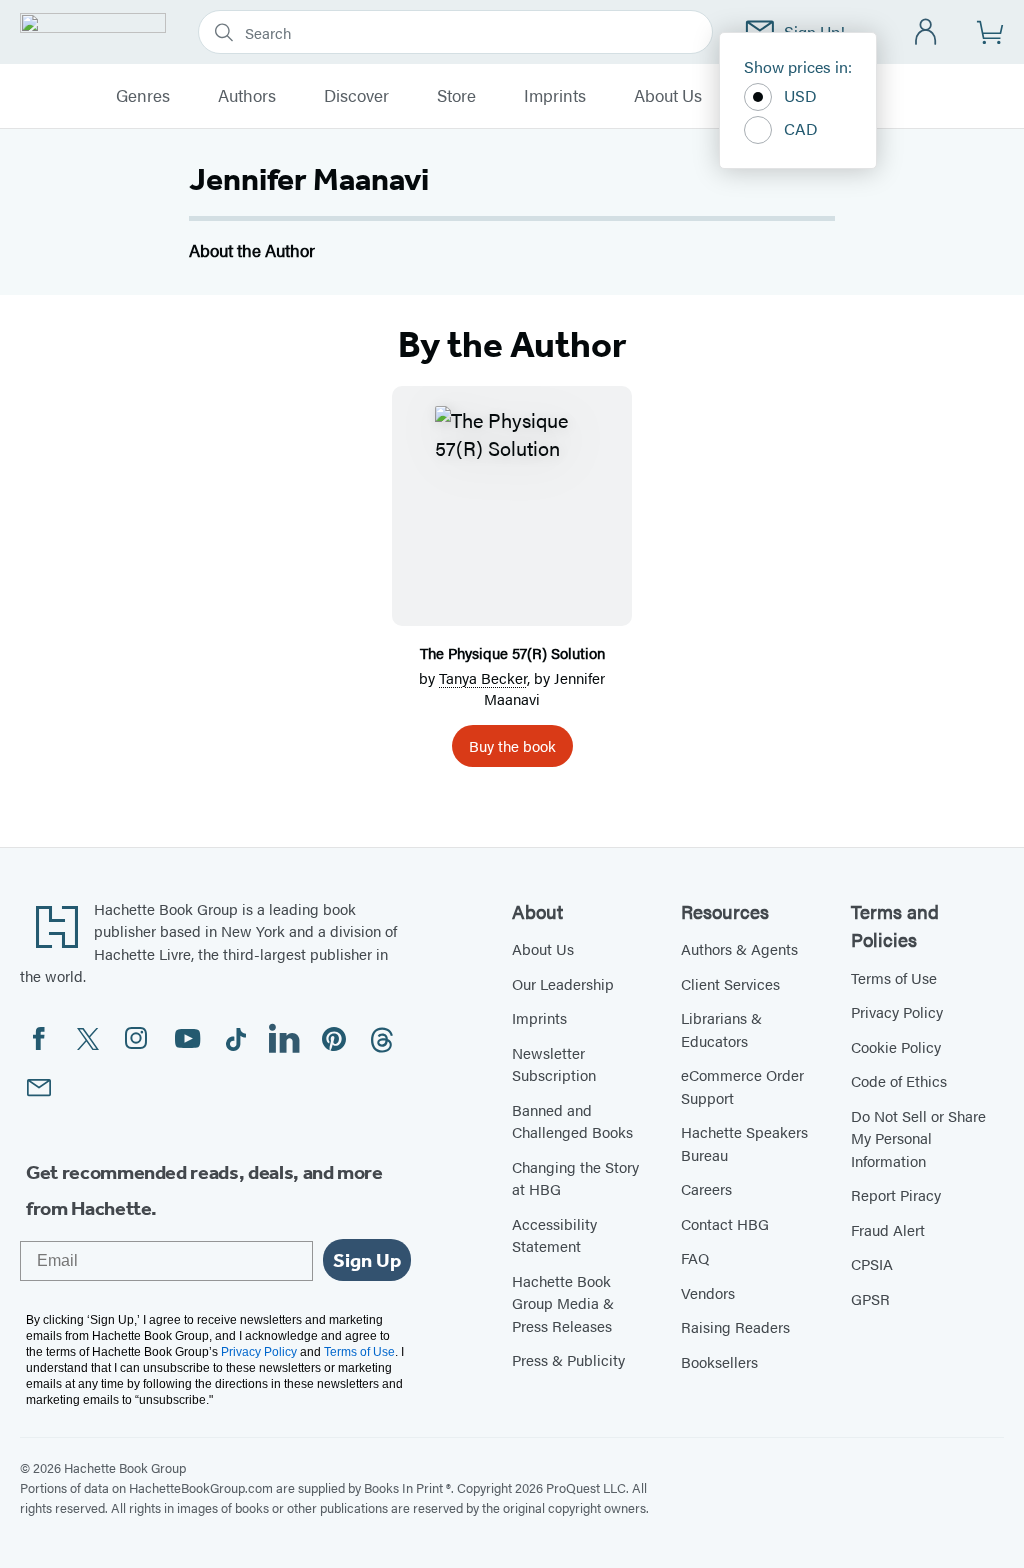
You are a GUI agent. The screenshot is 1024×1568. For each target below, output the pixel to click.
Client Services (730, 983)
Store (456, 96)
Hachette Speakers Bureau (744, 1143)
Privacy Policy (897, 1011)
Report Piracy (896, 1194)
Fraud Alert (888, 1229)
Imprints (555, 96)
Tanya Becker (483, 677)
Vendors (708, 1292)
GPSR (870, 1298)
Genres (143, 96)
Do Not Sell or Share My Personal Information (918, 1138)
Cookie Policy (896, 1046)
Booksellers (719, 1361)
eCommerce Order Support (742, 1086)
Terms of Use (894, 977)
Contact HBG (725, 1223)
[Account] (926, 32)
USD (800, 95)
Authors (247, 96)
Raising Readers (735, 1326)
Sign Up (367, 1260)
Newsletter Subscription (554, 1064)
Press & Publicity (568, 1359)
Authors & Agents (739, 948)
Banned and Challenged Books (572, 1121)
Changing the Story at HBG (575, 1178)
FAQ (695, 1257)
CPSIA (872, 1263)
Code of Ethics (899, 1080)
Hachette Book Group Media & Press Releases (563, 1303)
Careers (706, 1188)
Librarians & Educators (721, 1029)
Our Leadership (563, 983)
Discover (356, 96)
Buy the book (512, 745)
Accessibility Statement (554, 1235)
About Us (668, 96)
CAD (801, 128)
